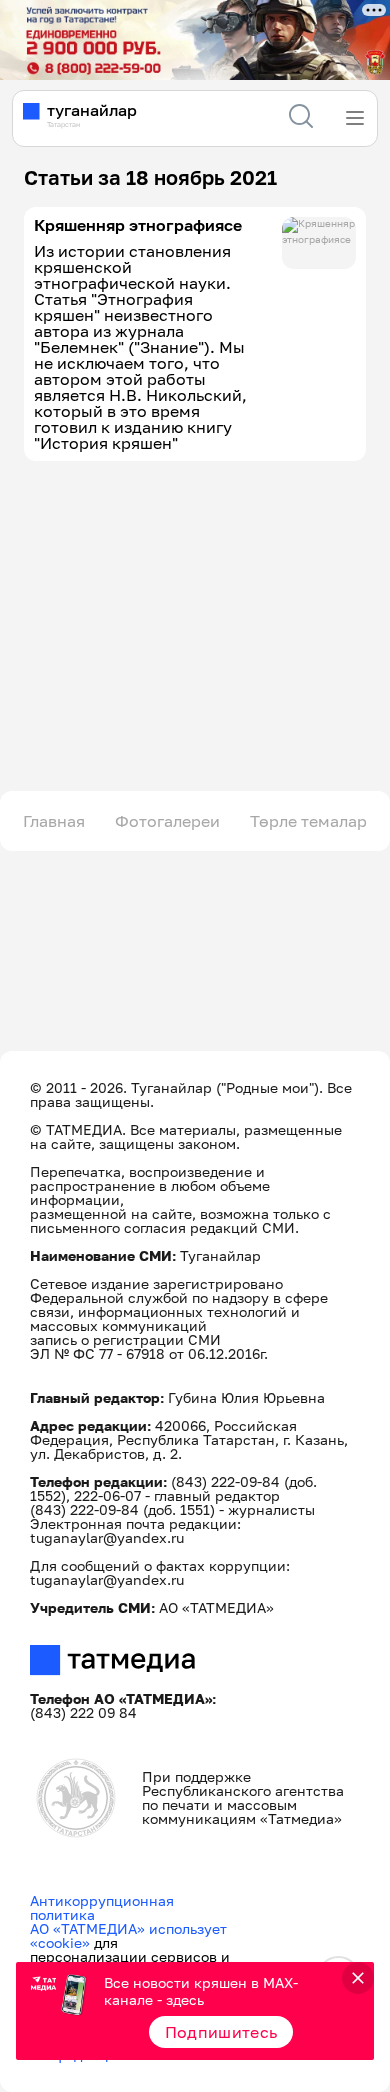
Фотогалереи (167, 821)
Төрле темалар (308, 821)
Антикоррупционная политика (102, 1907)
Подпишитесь (221, 2032)
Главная (54, 821)
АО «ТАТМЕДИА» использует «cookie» (128, 1935)
